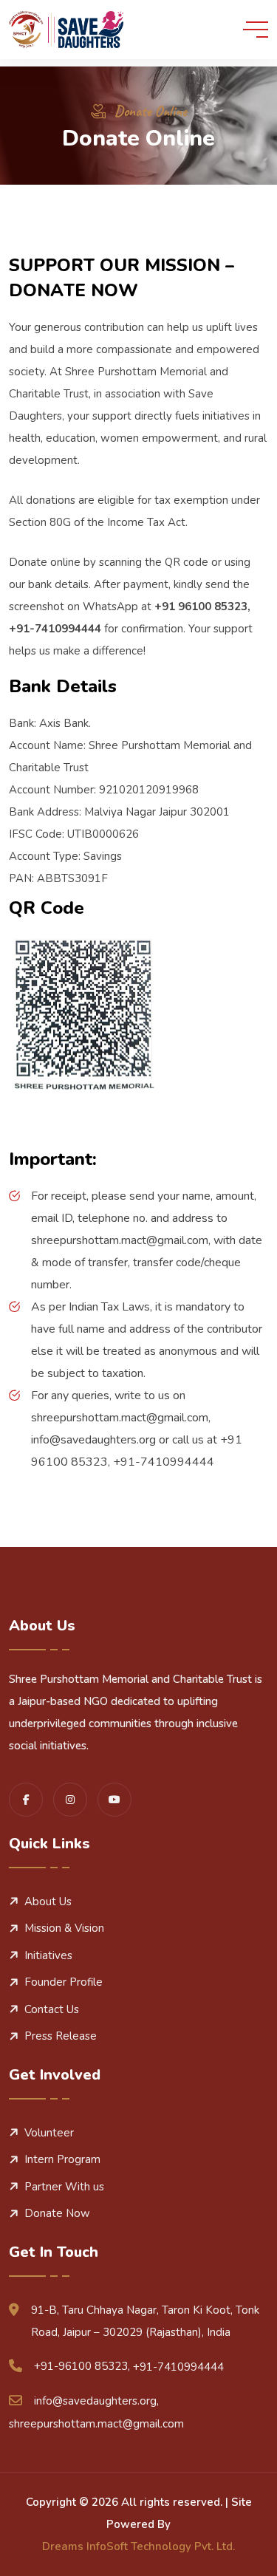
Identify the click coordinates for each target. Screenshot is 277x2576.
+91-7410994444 (178, 2367)
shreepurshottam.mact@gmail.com (96, 2424)
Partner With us (64, 2187)
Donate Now (57, 2213)
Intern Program (62, 2159)
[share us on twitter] (114, 1800)
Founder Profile (64, 1982)
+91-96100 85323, (82, 2366)
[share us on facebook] (26, 1800)
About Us (48, 1902)
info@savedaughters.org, (96, 2401)
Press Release (61, 2036)
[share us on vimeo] (70, 1800)
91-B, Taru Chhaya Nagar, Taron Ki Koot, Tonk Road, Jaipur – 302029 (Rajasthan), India (145, 2321)
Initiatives (48, 1955)
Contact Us (52, 2009)
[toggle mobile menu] (256, 30)
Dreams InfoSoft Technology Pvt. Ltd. (138, 2546)
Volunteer (49, 2133)
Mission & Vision (64, 1928)
